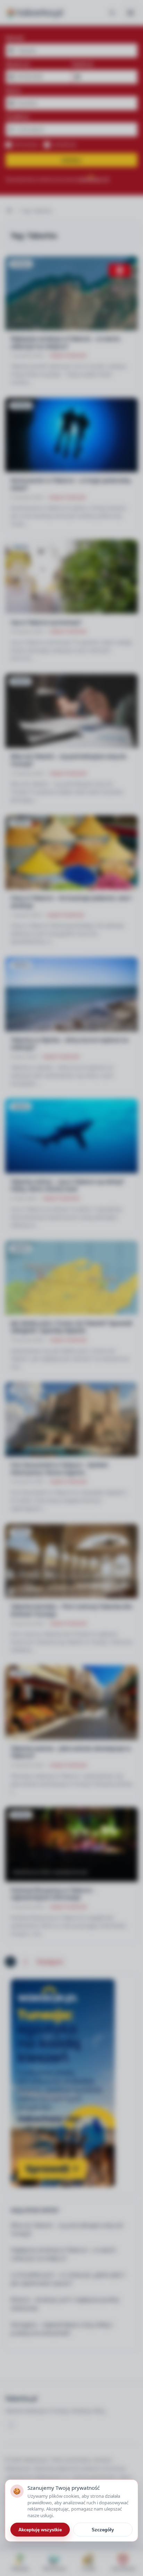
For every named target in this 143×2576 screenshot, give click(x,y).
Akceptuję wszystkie (40, 2530)
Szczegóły (103, 2530)
